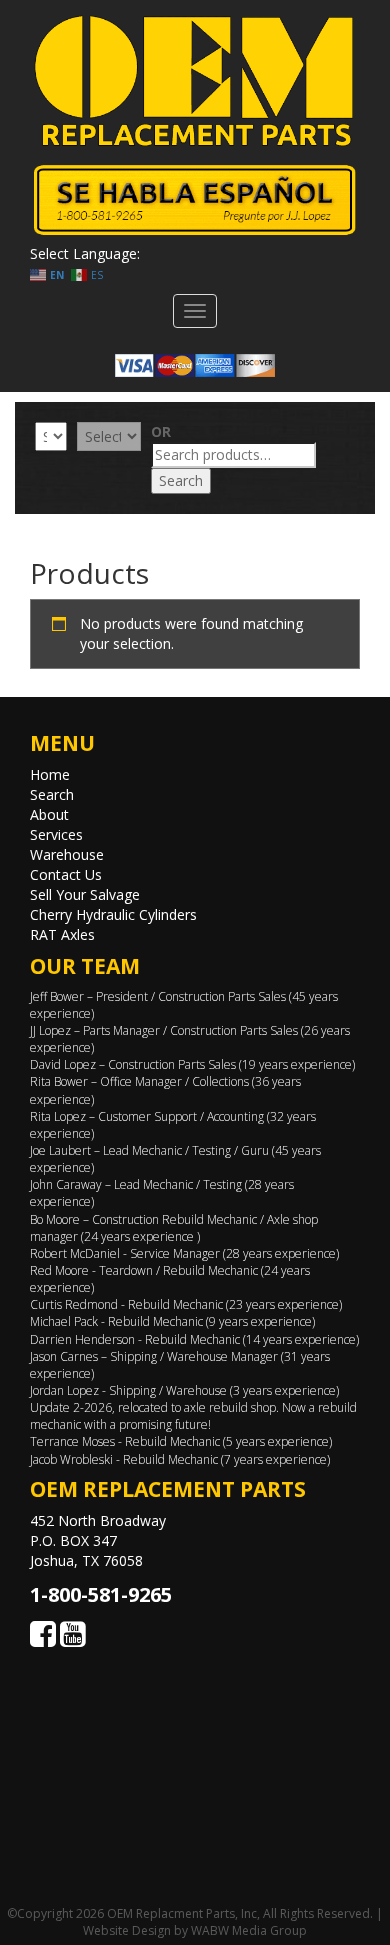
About (49, 814)
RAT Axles (62, 934)
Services (56, 834)
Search (181, 480)
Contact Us (66, 874)
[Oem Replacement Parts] (195, 81)
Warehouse (67, 854)
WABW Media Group (249, 1930)
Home (50, 774)
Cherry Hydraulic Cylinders (113, 914)
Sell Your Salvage (85, 894)
